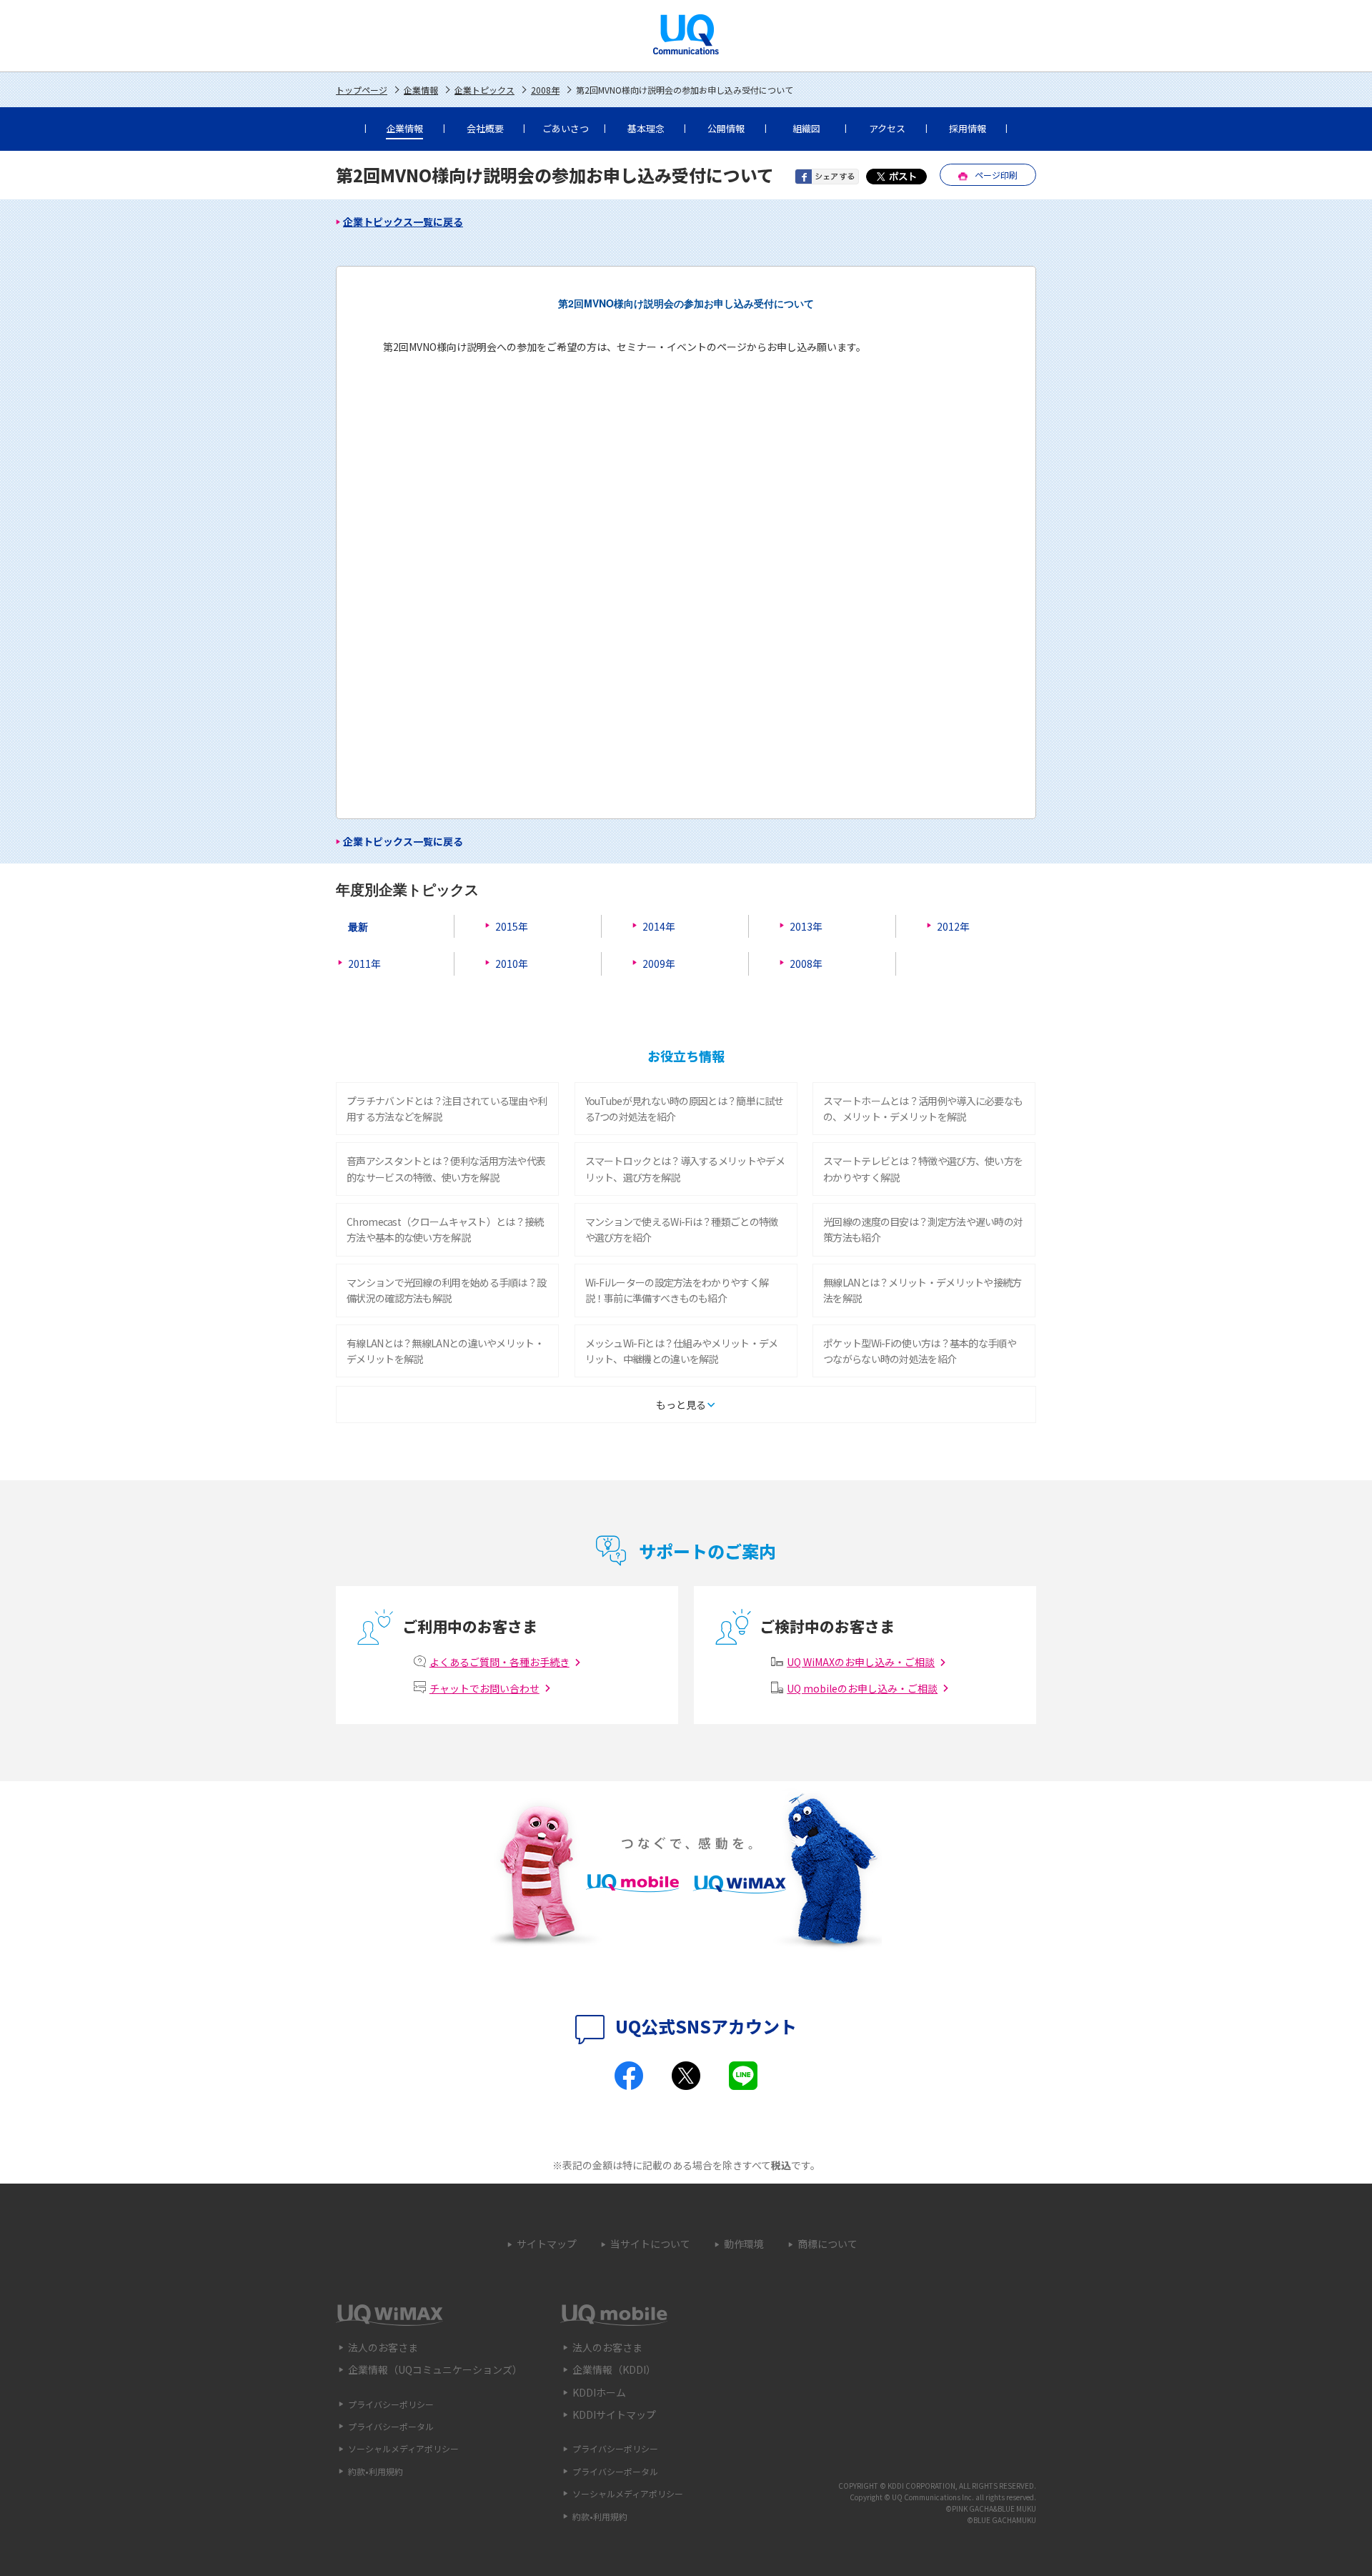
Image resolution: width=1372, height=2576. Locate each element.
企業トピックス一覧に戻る (403, 222)
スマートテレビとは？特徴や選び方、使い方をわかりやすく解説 (923, 1169)
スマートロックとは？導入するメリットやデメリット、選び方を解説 (685, 1169)
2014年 (659, 926)
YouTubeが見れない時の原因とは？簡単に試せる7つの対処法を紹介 (685, 1109)
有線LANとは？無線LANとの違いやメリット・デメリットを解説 (445, 1351)
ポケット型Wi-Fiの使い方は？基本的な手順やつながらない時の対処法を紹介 (920, 1351)
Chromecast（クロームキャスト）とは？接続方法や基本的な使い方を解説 (445, 1229)
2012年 (953, 926)
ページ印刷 (996, 175)
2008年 (545, 90)
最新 (358, 926)
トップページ (362, 90)
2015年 (512, 926)
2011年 (364, 963)
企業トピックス (484, 90)
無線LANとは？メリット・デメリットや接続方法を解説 (923, 1290)
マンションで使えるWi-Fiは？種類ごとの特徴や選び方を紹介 (682, 1229)
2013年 (806, 926)
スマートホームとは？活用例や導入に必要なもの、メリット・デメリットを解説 (923, 1109)
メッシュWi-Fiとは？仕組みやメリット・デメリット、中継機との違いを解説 (682, 1351)
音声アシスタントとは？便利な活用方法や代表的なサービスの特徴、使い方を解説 (446, 1169)
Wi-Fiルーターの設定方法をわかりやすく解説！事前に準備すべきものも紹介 (677, 1290)
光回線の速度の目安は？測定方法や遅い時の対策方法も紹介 (923, 1229)
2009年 (659, 963)
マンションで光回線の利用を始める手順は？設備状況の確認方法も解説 (446, 1290)
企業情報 (421, 90)
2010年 (512, 963)
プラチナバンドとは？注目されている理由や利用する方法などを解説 (447, 1109)
